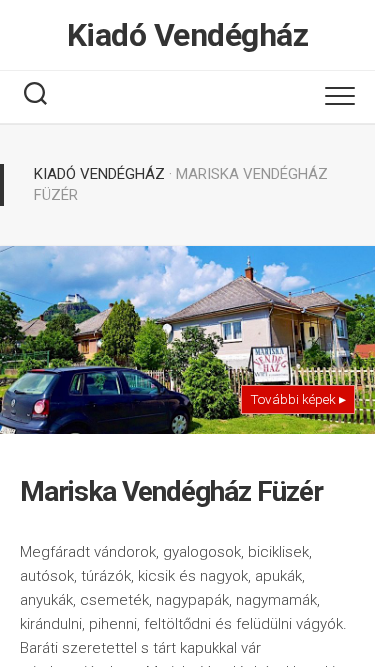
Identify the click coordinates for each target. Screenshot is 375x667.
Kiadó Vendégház (188, 35)
